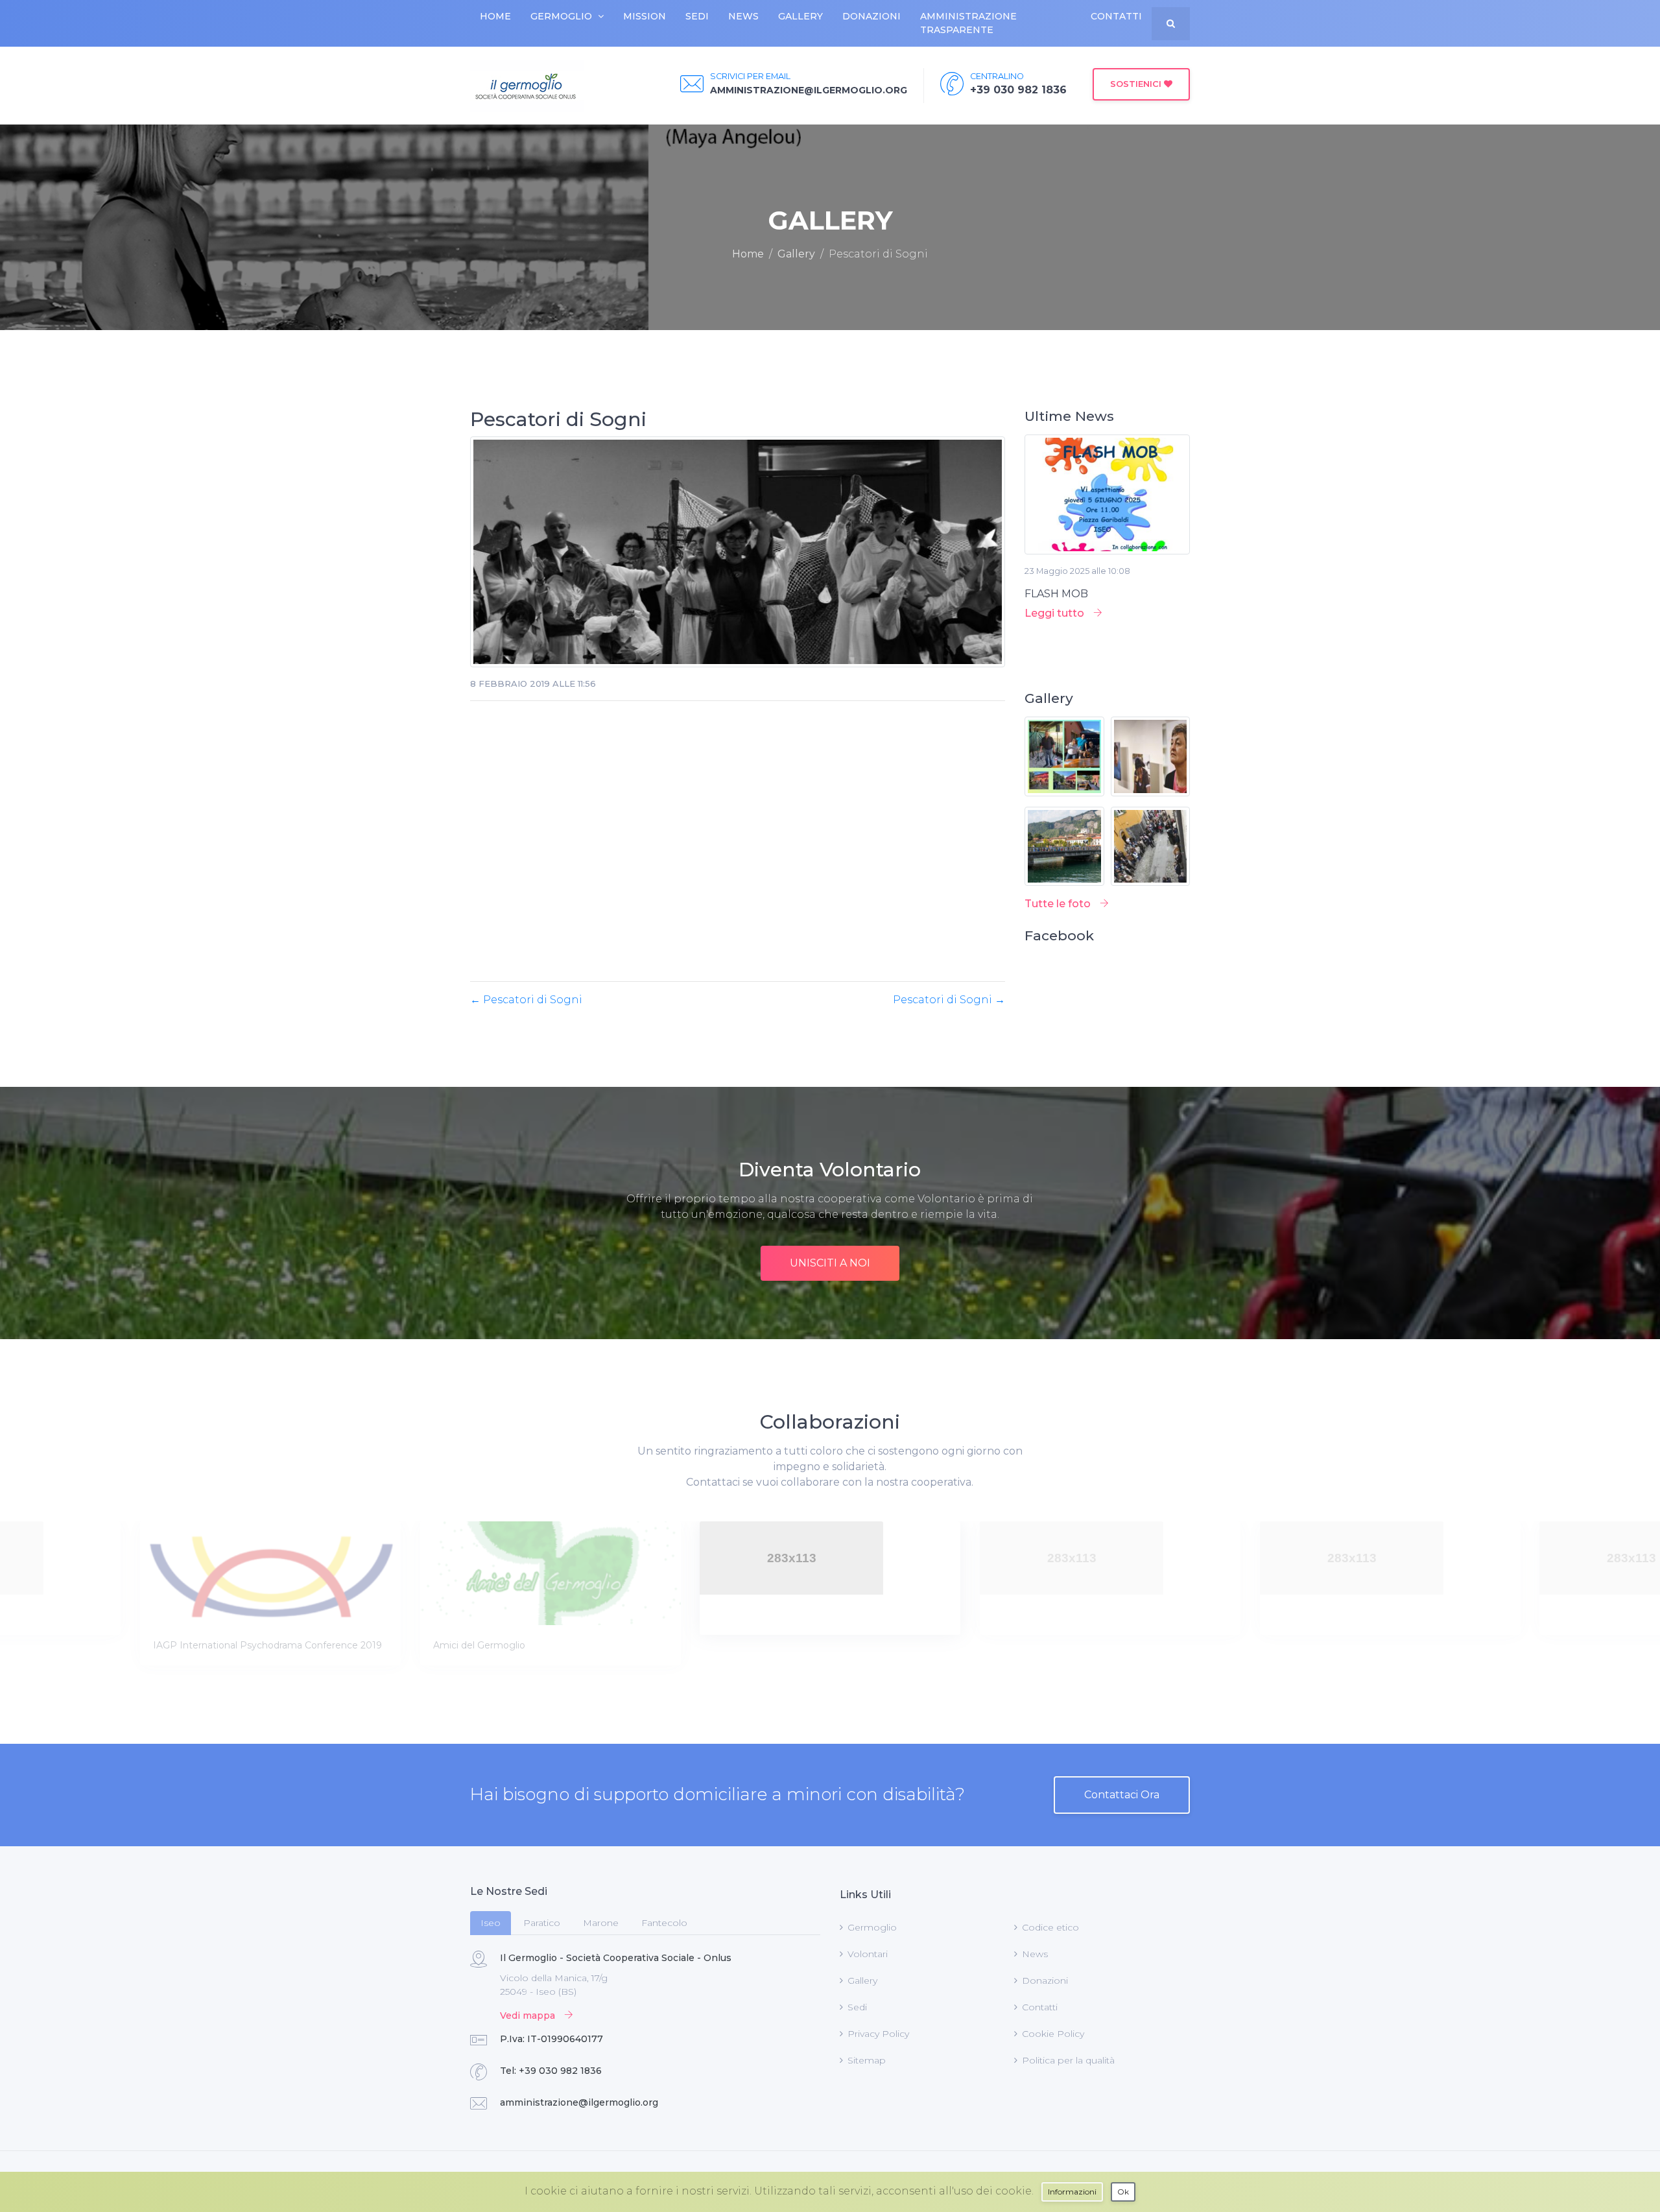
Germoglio (561, 16)
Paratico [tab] (542, 1923)
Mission (645, 16)
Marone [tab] (601, 1923)
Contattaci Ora (1122, 1795)
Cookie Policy (1053, 2034)
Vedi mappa (529, 2016)
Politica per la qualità (1068, 2060)
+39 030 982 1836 (560, 2071)
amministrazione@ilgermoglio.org (579, 2102)
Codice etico (1050, 1927)
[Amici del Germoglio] (271, 1573)
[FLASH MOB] (1107, 499)
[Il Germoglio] (527, 86)
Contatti (1116, 16)
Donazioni (871, 16)
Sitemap (867, 2060)
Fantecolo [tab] (664, 1923)
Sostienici (1137, 84)
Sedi (697, 16)
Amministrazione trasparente (968, 23)
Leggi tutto (1056, 613)
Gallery (800, 16)
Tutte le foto (1059, 904)
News (743, 16)
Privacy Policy (878, 2034)
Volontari (868, 1954)
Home (495, 16)
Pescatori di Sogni (526, 1000)
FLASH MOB (1056, 594)
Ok (1123, 2192)
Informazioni (1072, 2192)
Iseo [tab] (491, 1923)
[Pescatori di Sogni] (738, 556)
